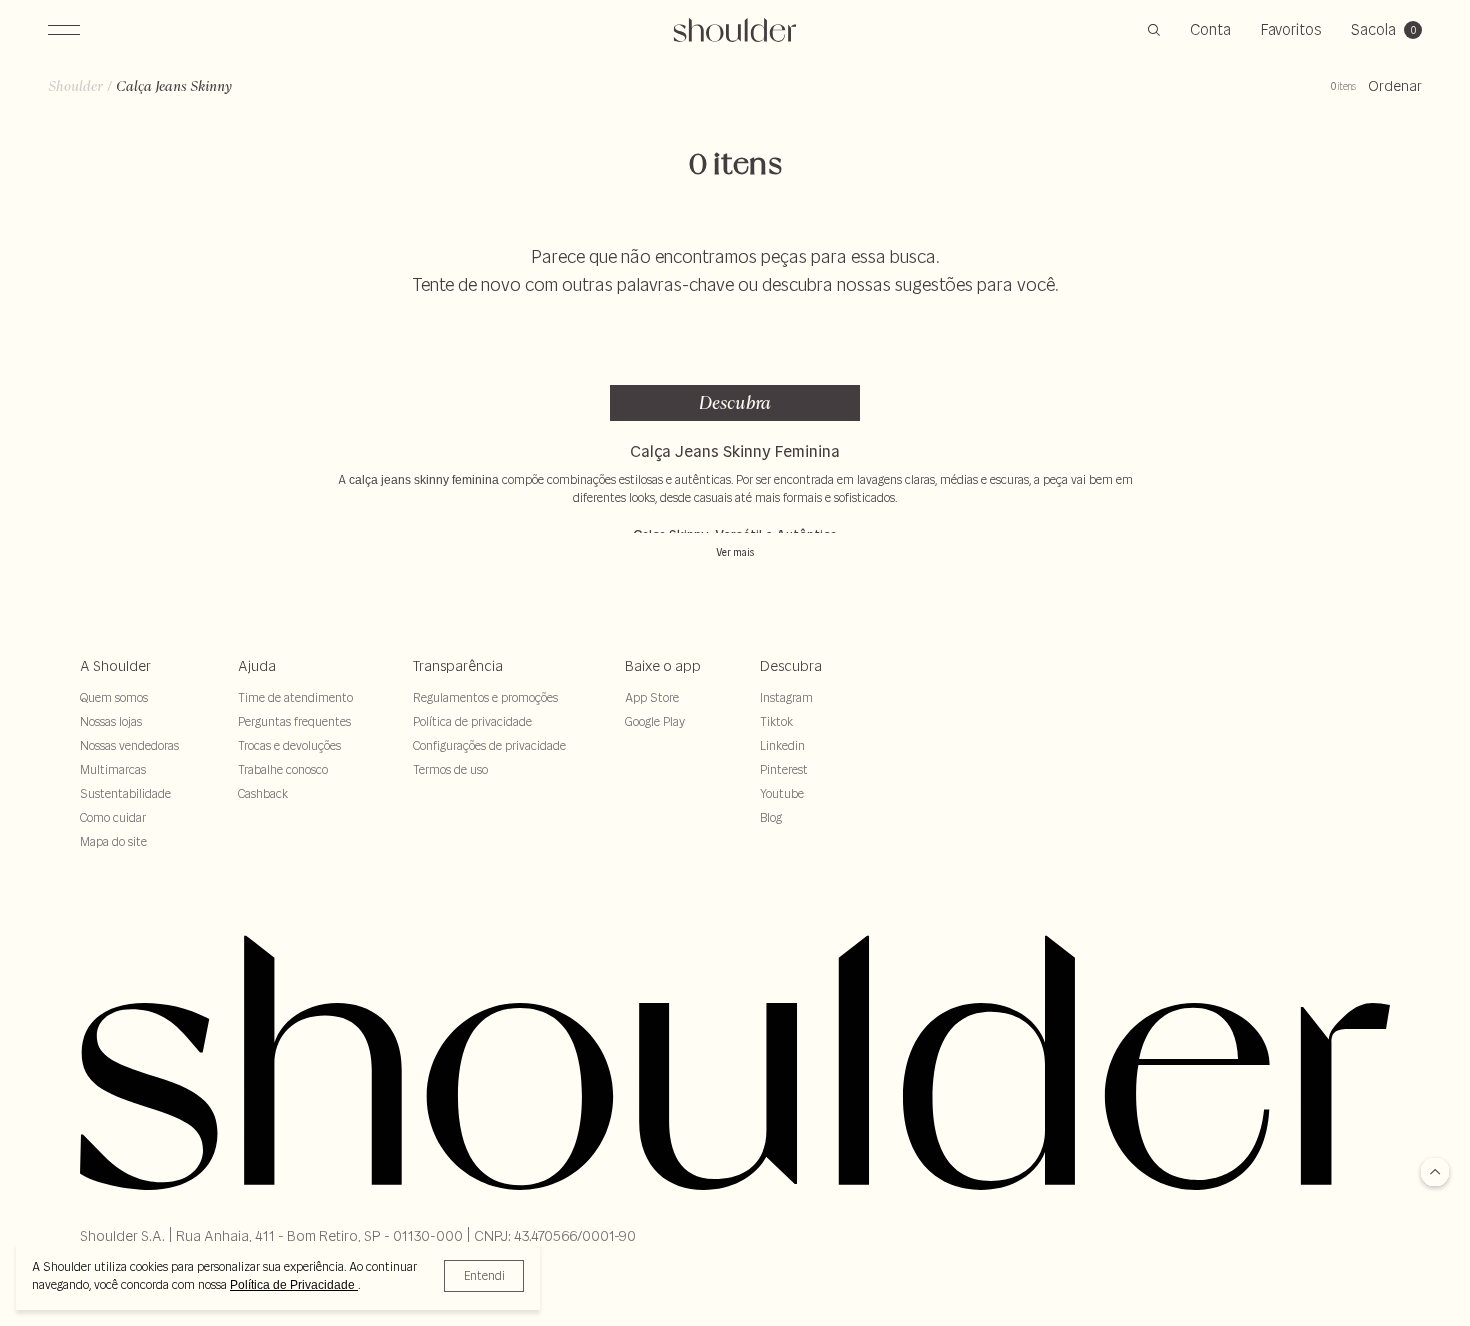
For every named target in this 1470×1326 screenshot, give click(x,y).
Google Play (655, 721)
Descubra (735, 402)
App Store (652, 697)
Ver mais (735, 552)
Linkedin (782, 745)
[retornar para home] (735, 30)
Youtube (782, 793)
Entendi (484, 1275)
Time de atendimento (295, 697)
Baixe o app (663, 666)
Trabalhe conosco (283, 769)
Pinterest (784, 769)
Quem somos (114, 697)
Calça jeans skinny (174, 86)
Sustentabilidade (125, 793)
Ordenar (1395, 86)
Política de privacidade (472, 721)
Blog (771, 817)
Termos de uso (450, 769)
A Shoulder (115, 666)
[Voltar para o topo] (1435, 1173)
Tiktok (776, 721)
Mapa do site (113, 841)
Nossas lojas (111, 721)
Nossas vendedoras (129, 745)
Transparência (458, 666)
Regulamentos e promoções (485, 697)
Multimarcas (113, 769)
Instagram (786, 697)
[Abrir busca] (1154, 30)
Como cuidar (113, 817)
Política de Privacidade (294, 1285)
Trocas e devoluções (289, 745)
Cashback (263, 793)
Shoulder (75, 86)
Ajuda (257, 666)
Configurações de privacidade (489, 745)
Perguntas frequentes (294, 721)
